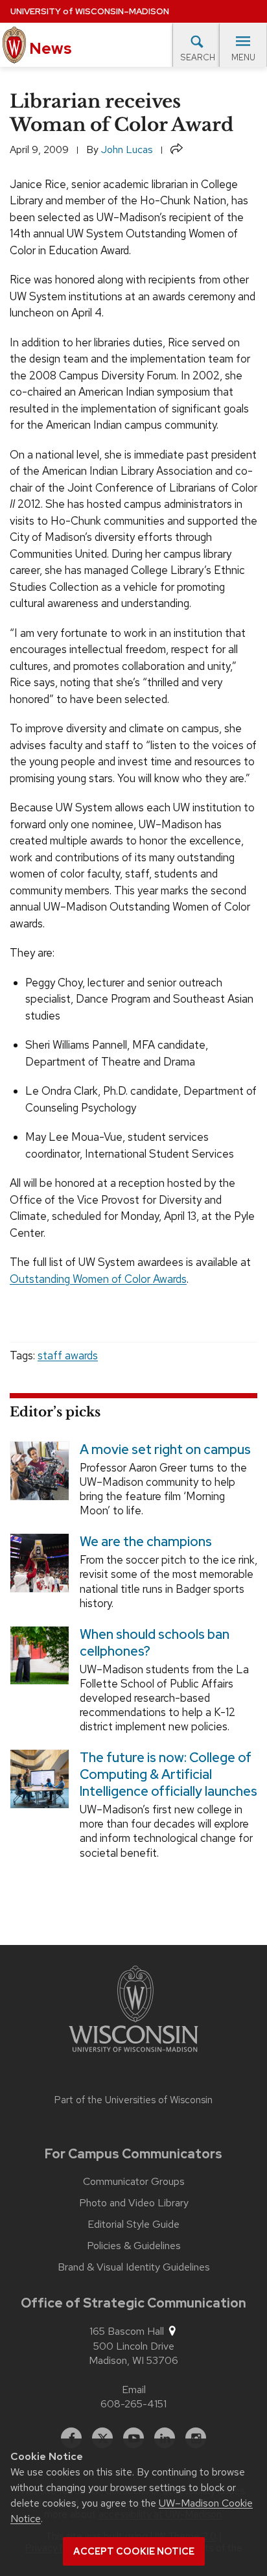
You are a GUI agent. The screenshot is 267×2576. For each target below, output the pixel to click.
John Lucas (127, 149)
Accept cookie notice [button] (134, 2551)
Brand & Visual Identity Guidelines (134, 2267)
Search (198, 57)
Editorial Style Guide (133, 2224)
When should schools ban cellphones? (155, 1642)
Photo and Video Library (134, 2203)
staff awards (68, 1355)
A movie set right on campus (165, 1449)
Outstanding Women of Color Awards (98, 1279)
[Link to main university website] (133, 2011)
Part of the (133, 2100)
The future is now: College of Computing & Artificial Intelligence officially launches (168, 1774)
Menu (243, 57)
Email (134, 2390)
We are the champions (146, 1542)
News (49, 48)
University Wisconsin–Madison (90, 11)
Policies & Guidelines (134, 2246)
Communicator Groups (134, 2182)
